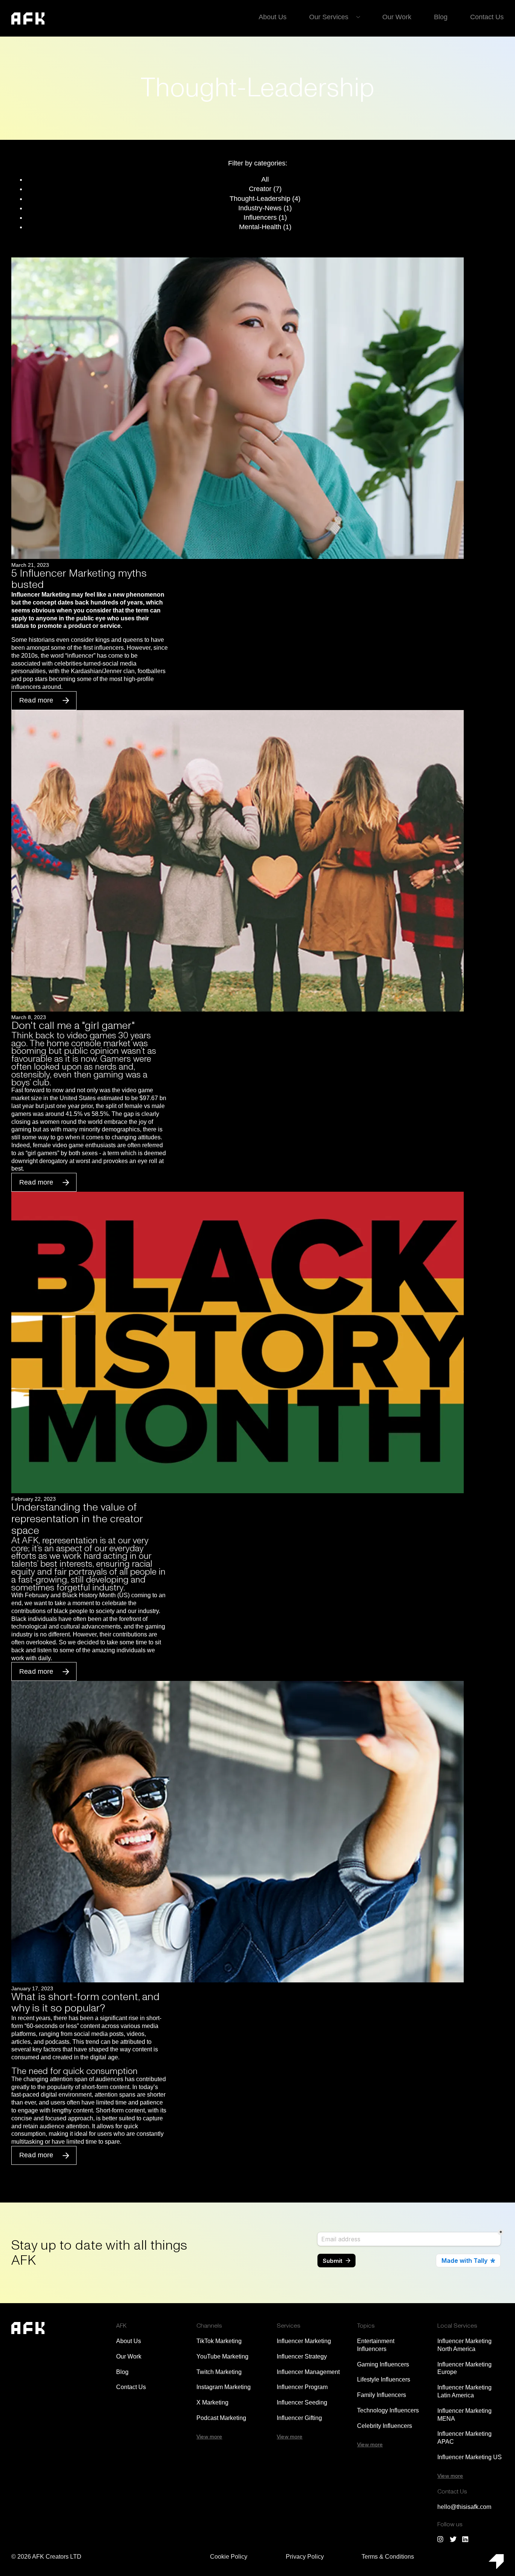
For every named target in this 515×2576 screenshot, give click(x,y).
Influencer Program (302, 2387)
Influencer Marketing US (470, 2457)
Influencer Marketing (304, 2341)
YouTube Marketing (222, 2356)
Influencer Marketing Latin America (464, 2391)
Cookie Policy (229, 2557)
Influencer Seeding (302, 2402)
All (265, 179)
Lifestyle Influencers (384, 2379)
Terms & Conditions (388, 2557)
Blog (441, 17)
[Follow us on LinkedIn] (466, 2539)
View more (209, 2437)
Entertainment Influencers (376, 2345)
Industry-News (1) (265, 208)
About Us (273, 17)
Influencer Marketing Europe (464, 2368)
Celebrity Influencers (385, 2426)
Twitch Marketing (219, 2372)
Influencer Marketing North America (464, 2345)
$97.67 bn (153, 1098)
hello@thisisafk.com (464, 2507)
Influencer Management (308, 2372)
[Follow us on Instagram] (441, 2539)
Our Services (329, 17)
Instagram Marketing (224, 2387)
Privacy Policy (305, 2557)
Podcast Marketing (221, 2418)
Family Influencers (382, 2395)
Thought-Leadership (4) (265, 199)
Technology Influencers (388, 2410)
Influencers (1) (265, 217)
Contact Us (487, 17)
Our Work (397, 17)
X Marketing (212, 2402)
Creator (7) (265, 189)
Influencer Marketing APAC (464, 2438)
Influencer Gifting (299, 2418)
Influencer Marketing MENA (464, 2415)
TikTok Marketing (219, 2341)
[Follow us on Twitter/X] (453, 2539)
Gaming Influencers (383, 2364)
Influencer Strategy (302, 2356)
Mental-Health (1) (265, 227)
